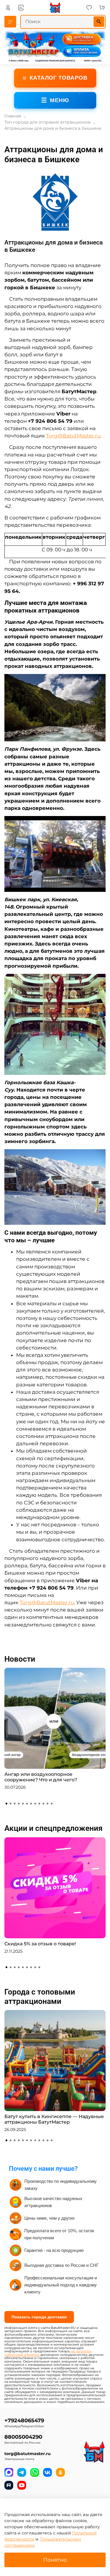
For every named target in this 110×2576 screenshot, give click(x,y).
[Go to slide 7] (31, 1804)
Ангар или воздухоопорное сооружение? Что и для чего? (41, 1777)
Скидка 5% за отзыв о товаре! (40, 1944)
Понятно (55, 2560)
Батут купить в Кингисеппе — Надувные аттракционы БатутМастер (54, 2119)
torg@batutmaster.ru (28, 2454)
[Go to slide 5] (23, 1804)
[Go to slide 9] (39, 1804)
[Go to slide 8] (35, 1804)
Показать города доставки (39, 2317)
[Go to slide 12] (52, 1804)
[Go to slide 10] (43, 1804)
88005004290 (23, 2437)
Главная (13, 116)
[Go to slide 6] (27, 1804)
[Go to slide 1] (6, 1804)
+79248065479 (24, 2420)
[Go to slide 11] (48, 1804)
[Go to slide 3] (15, 1804)
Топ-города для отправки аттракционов (48, 122)
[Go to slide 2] (11, 1804)
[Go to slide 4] (19, 1804)
